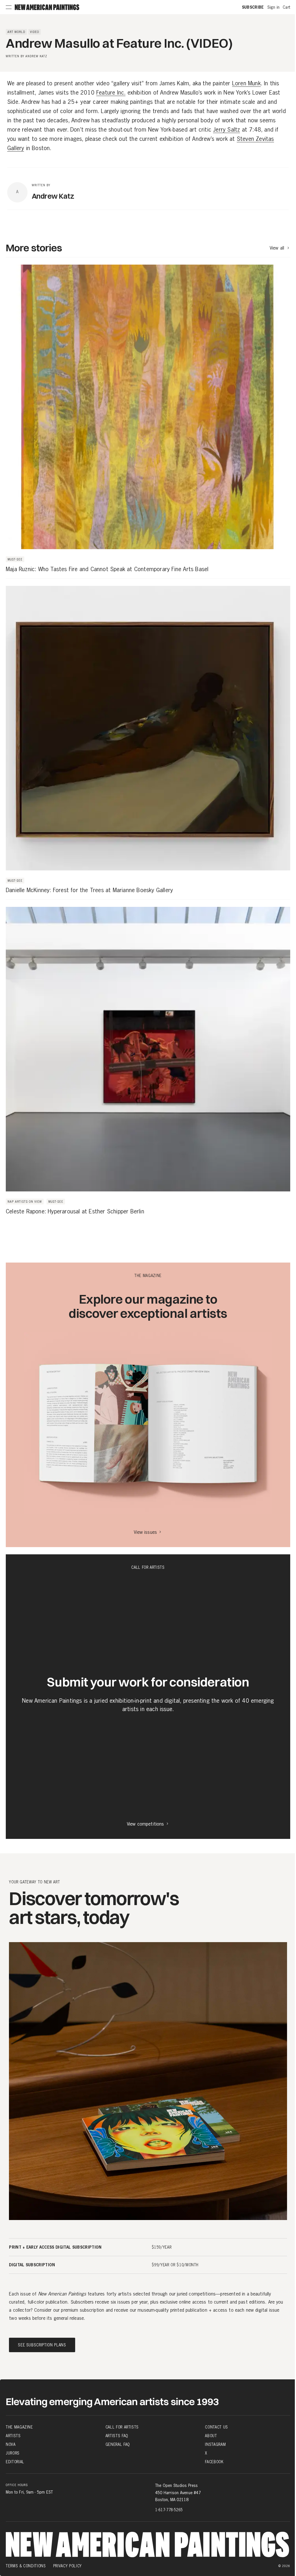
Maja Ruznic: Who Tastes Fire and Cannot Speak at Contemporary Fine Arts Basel (107, 569)
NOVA (11, 2444)
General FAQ (118, 2444)
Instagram (215, 2444)
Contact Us (217, 2427)
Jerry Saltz (226, 130)
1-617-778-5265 (169, 2510)
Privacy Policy (67, 2566)
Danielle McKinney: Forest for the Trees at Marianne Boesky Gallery (89, 890)
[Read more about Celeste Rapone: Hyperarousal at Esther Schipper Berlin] (148, 1060)
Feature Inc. (111, 93)
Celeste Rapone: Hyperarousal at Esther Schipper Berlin (75, 1212)
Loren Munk (246, 84)
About (211, 2436)
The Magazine (19, 2427)
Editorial (15, 2462)
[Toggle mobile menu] (9, 7)
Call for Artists (122, 2427)
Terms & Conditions (26, 2566)
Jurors (13, 2453)
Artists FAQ (117, 2436)
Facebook (214, 2462)
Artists (13, 2436)
